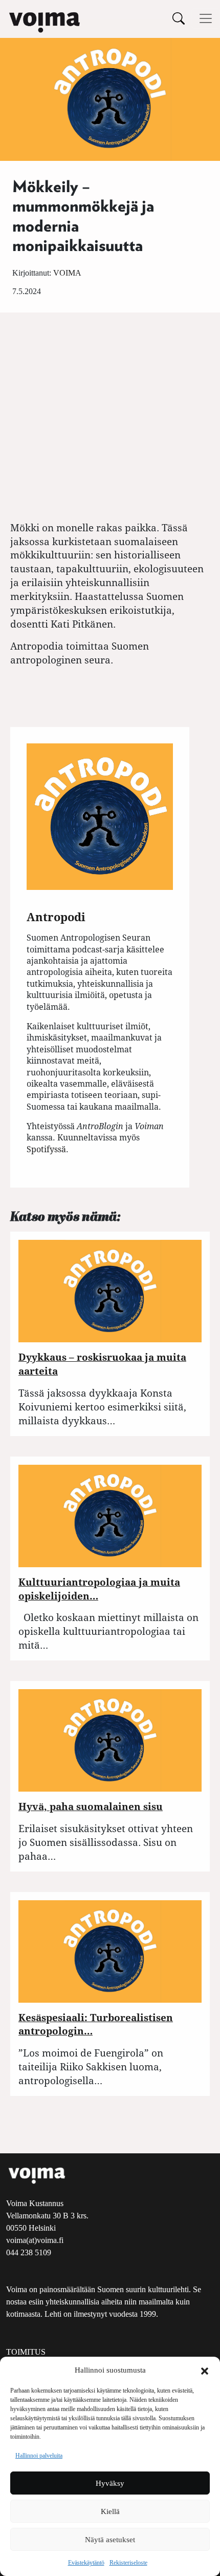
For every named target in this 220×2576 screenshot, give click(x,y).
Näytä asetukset (110, 2540)
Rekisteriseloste (128, 2563)
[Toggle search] (179, 18)
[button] (205, 2370)
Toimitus (26, 2352)
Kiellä (110, 2511)
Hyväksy (110, 2483)
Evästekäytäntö (86, 2563)
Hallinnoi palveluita (39, 2456)
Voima (67, 273)
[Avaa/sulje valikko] (206, 18)
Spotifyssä (46, 1149)
